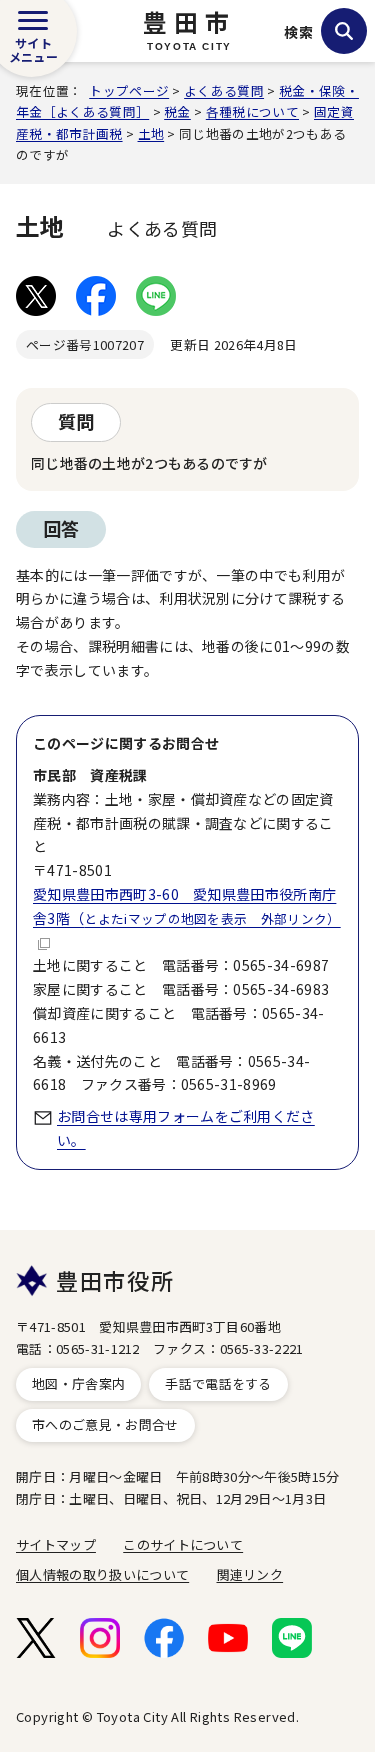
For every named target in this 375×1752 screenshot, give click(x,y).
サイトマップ (56, 1544)
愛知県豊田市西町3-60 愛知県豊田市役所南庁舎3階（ (187, 906)
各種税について (252, 111)
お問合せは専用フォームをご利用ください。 (186, 1128)
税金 (177, 111)
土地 (151, 133)
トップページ (129, 90)
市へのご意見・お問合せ (105, 1424)
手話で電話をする (218, 1383)
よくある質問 (224, 90)
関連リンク (250, 1574)
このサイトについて (183, 1544)
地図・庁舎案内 (78, 1383)
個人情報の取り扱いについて (102, 1574)
